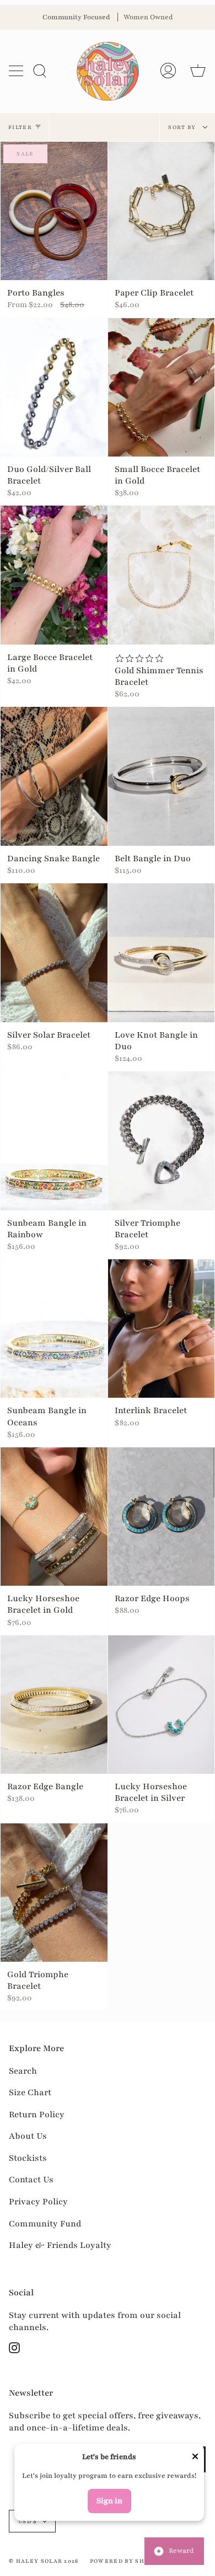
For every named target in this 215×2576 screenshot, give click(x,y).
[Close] (195, 2458)
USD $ (28, 2521)
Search (23, 2071)
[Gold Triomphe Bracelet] (54, 1893)
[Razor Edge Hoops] (162, 1517)
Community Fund (45, 2224)
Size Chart (30, 2092)
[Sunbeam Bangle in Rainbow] (54, 1141)
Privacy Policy (38, 2202)
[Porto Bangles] (54, 211)
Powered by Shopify (127, 2561)
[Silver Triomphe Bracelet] (162, 1141)
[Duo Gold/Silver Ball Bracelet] (54, 388)
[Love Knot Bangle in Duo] (162, 953)
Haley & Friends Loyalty (60, 2245)
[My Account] (168, 71)
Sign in (109, 2501)
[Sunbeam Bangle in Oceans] (54, 1329)
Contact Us (31, 2180)
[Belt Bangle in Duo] (162, 776)
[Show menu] (17, 71)
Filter (20, 127)
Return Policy (37, 2115)
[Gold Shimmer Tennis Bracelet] (162, 575)
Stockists (28, 2158)
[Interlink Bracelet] (162, 1329)
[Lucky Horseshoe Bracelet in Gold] (54, 1517)
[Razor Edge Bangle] (54, 1705)
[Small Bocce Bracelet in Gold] (162, 388)
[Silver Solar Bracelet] (54, 953)
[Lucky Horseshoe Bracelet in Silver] (162, 1705)
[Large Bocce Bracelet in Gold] (54, 575)
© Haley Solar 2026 (44, 2561)
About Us (28, 2136)
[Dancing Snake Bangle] (54, 776)
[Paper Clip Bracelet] (162, 211)
